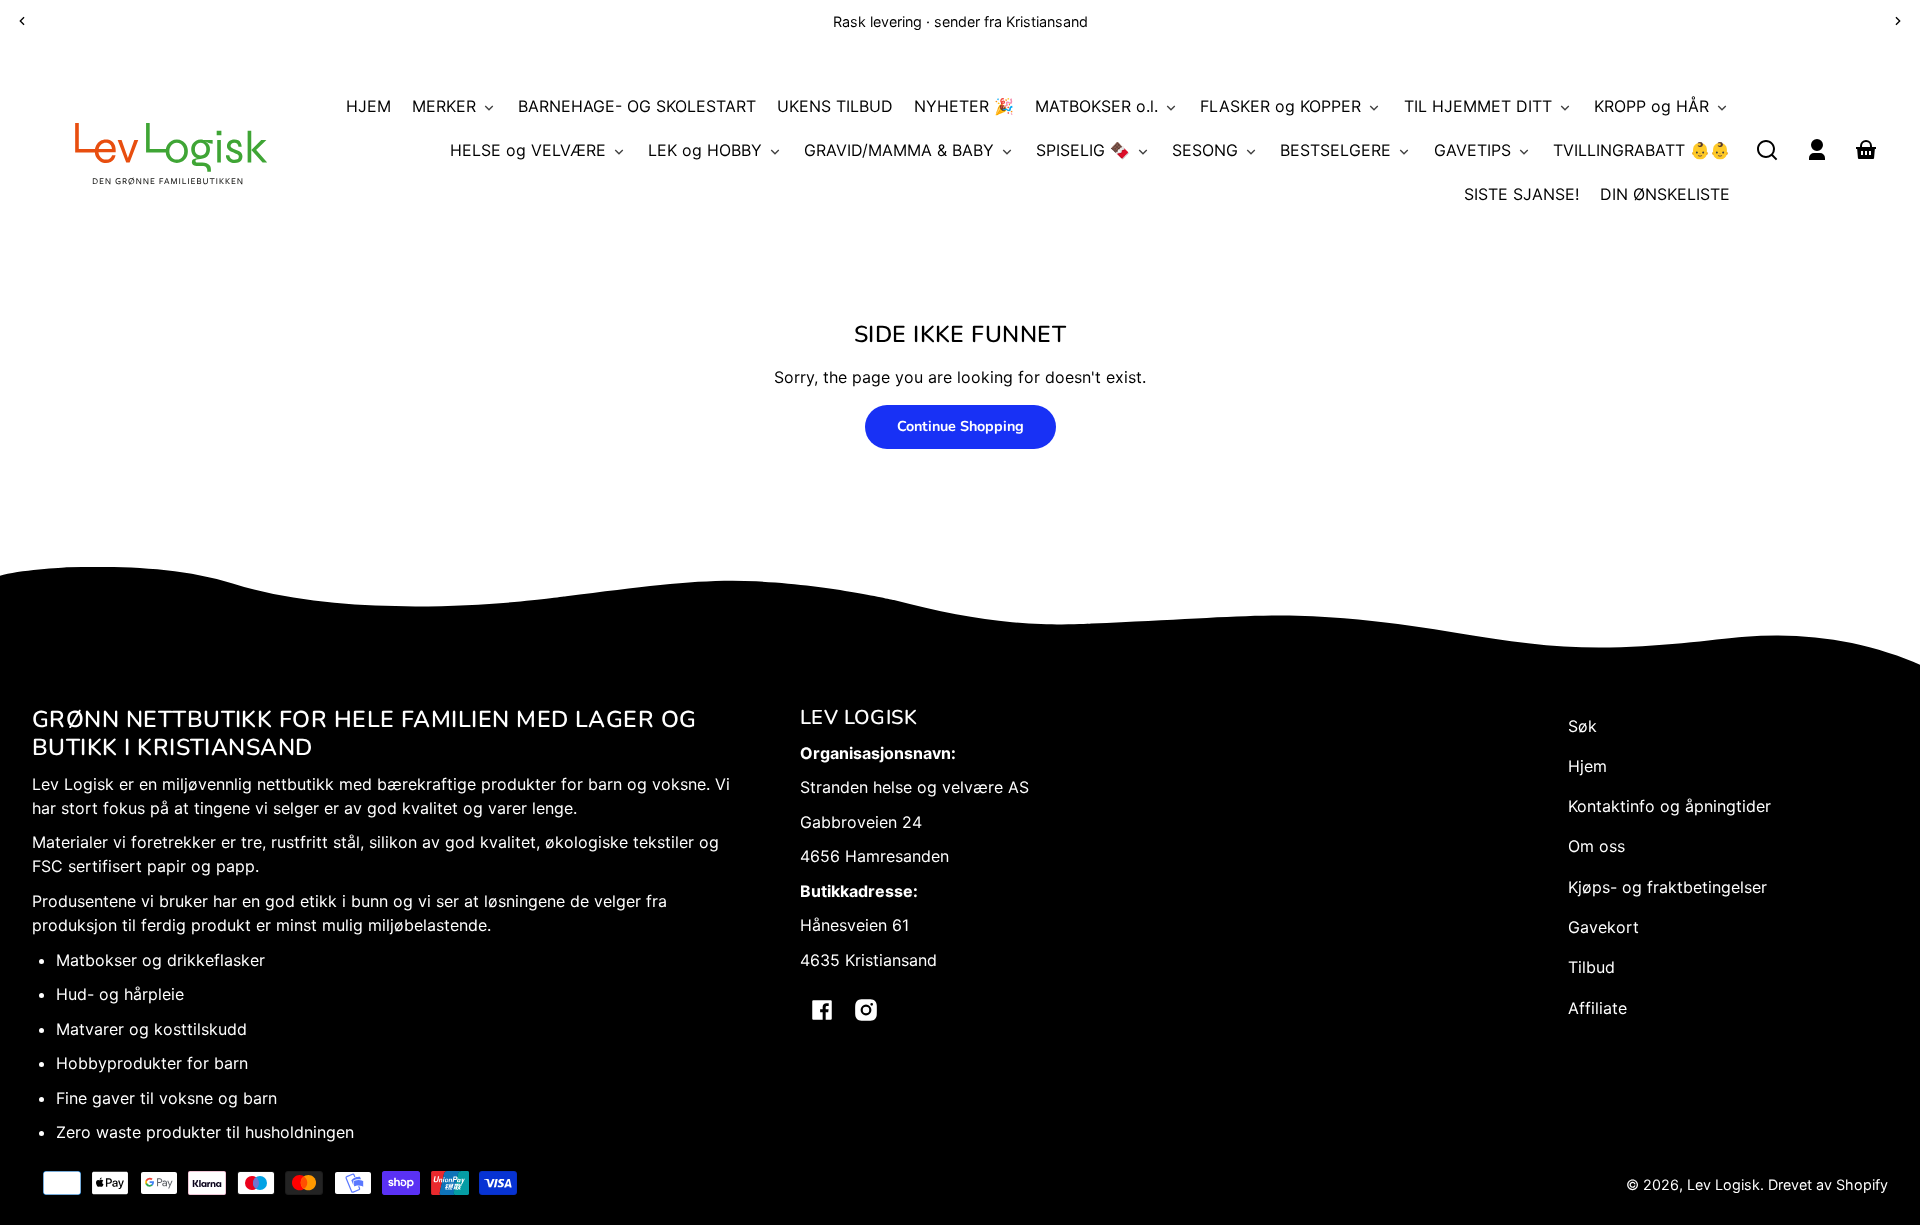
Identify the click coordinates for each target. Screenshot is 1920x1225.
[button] (1767, 150)
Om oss (1596, 846)
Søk (1582, 726)
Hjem (1587, 766)
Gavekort (1603, 927)
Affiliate (1597, 1008)
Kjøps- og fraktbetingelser (1667, 887)
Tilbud (1591, 967)
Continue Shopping (960, 426)
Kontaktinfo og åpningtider (1669, 806)
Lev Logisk (1723, 1184)
